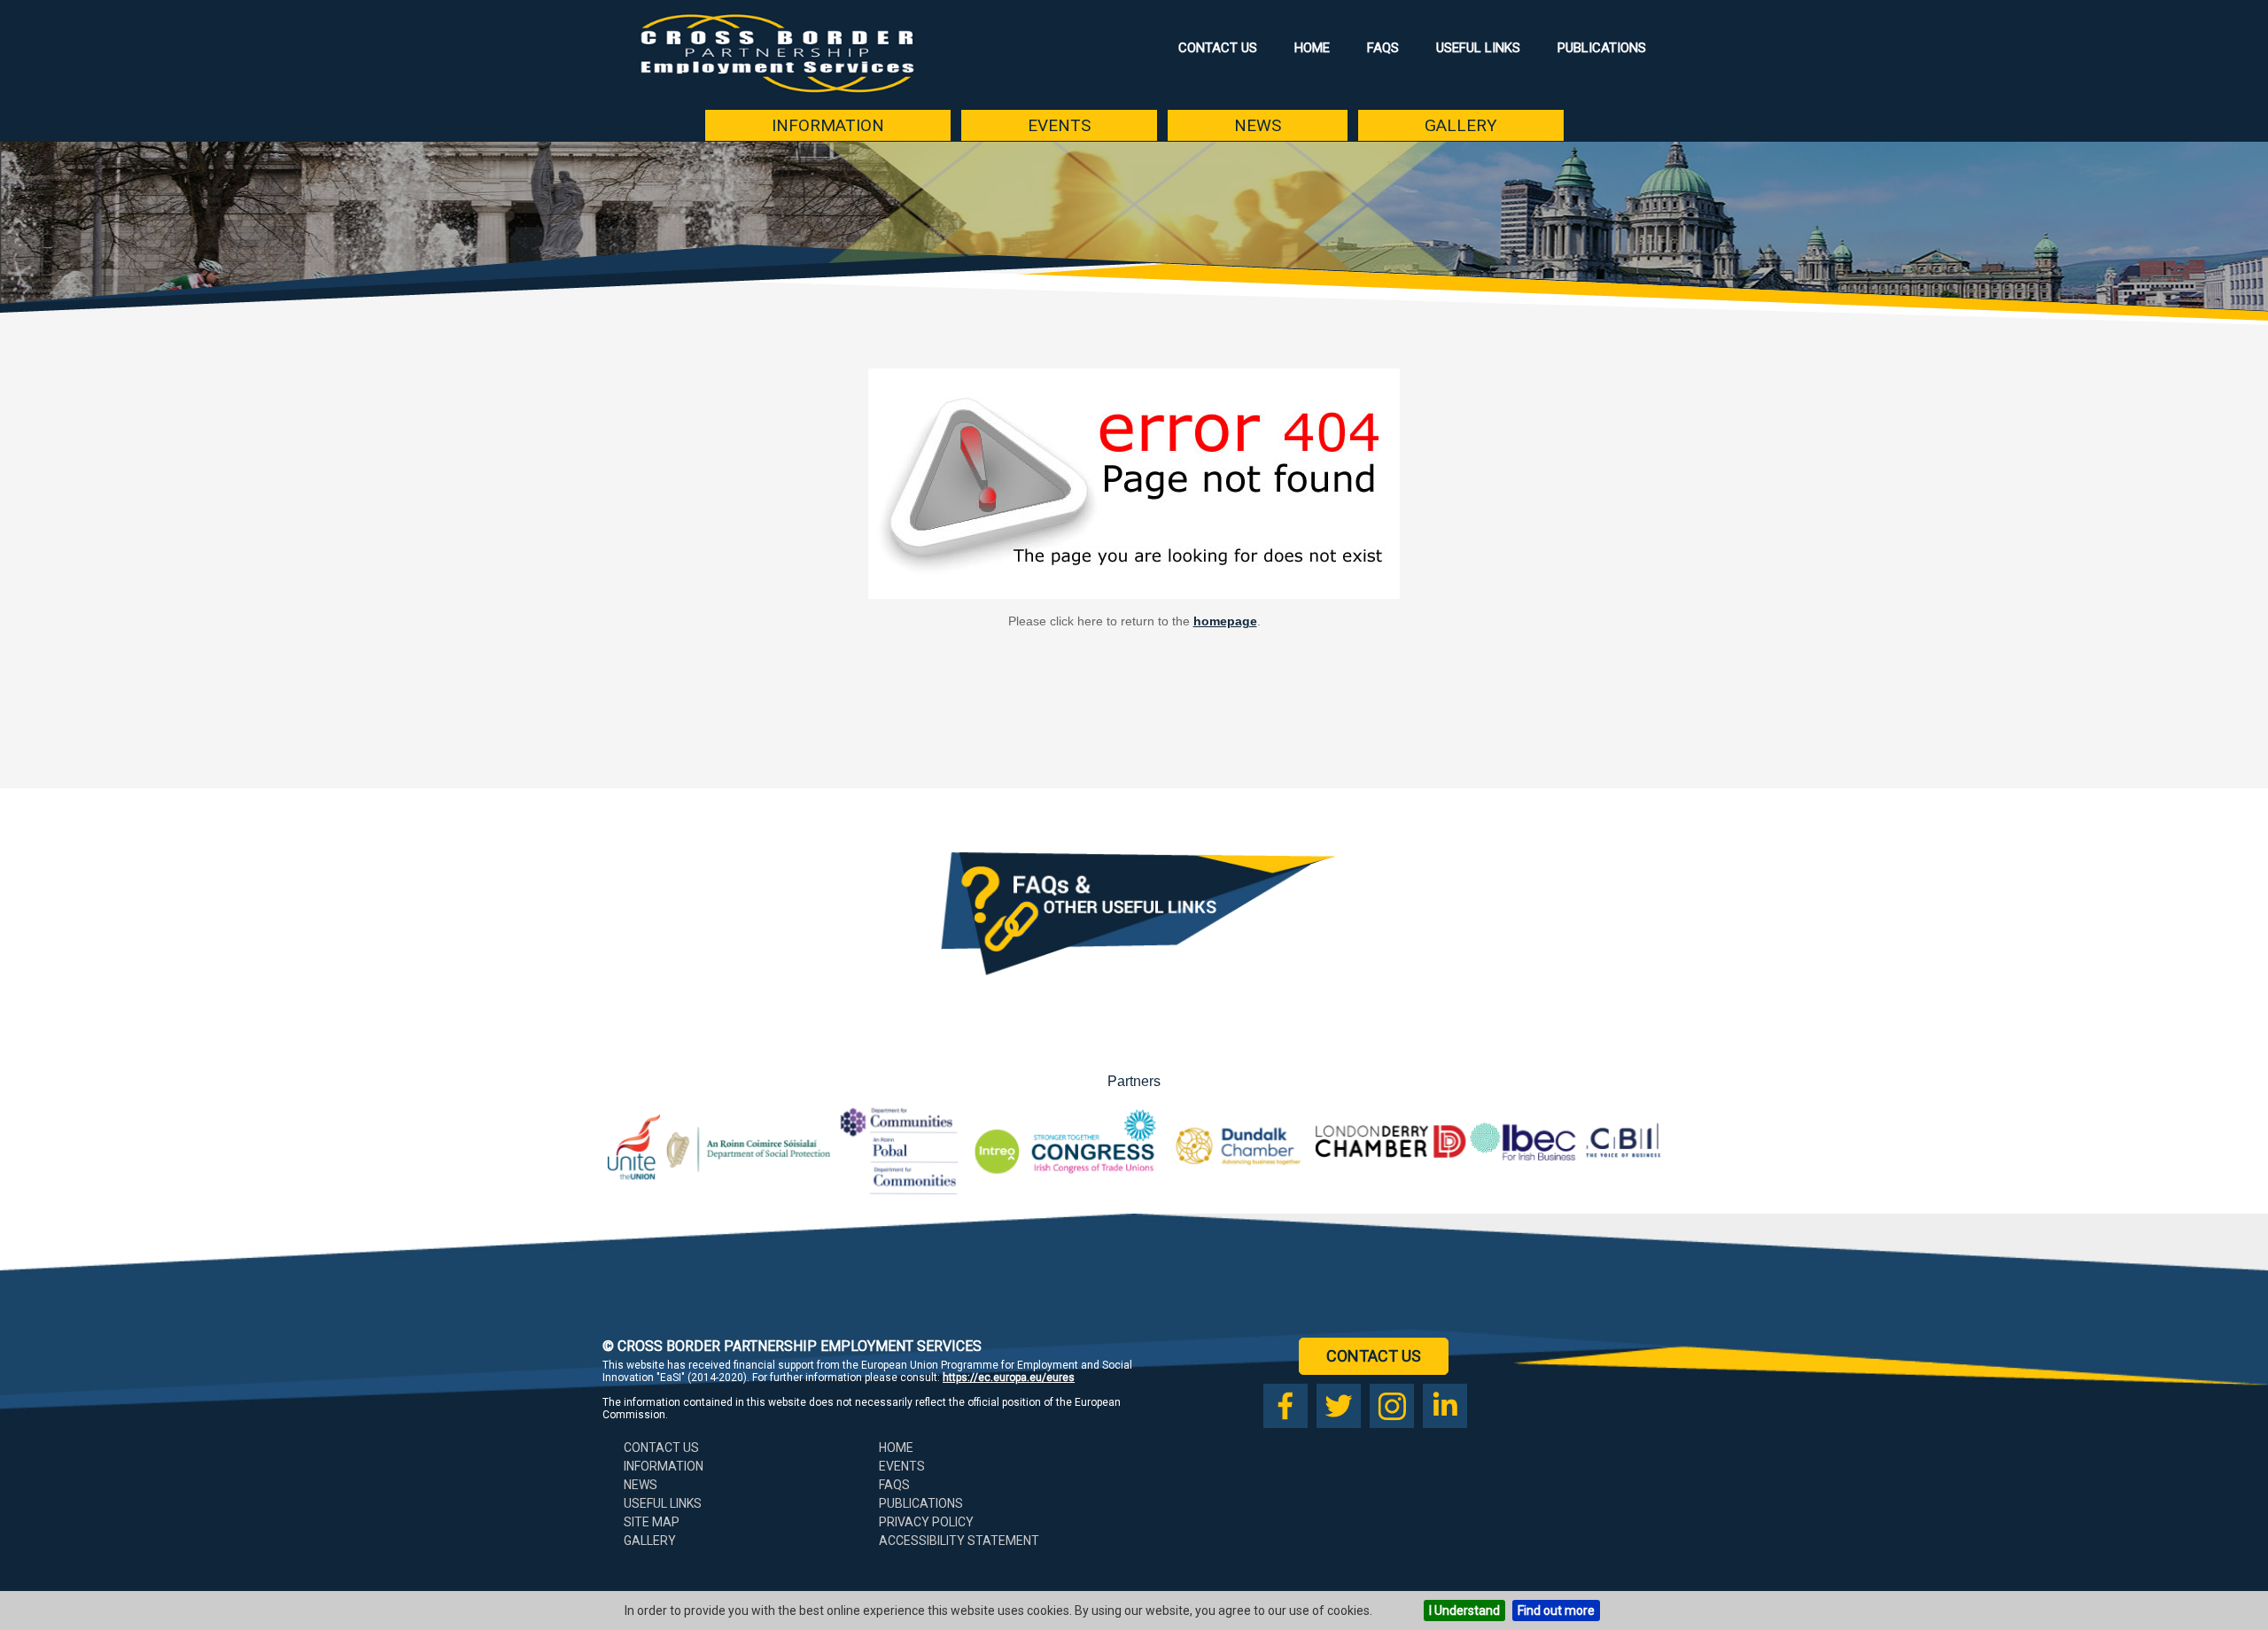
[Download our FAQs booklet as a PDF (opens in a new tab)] (1134, 994)
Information (828, 125)
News (1258, 125)
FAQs (1383, 48)
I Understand (1464, 1611)
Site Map (652, 1522)
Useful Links (1478, 48)
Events (1059, 125)
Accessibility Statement (959, 1541)
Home (1312, 48)
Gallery (1461, 125)
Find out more (1556, 1611)
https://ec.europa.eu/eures (1009, 1378)
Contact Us (1218, 48)
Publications (1602, 48)
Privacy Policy (926, 1522)
